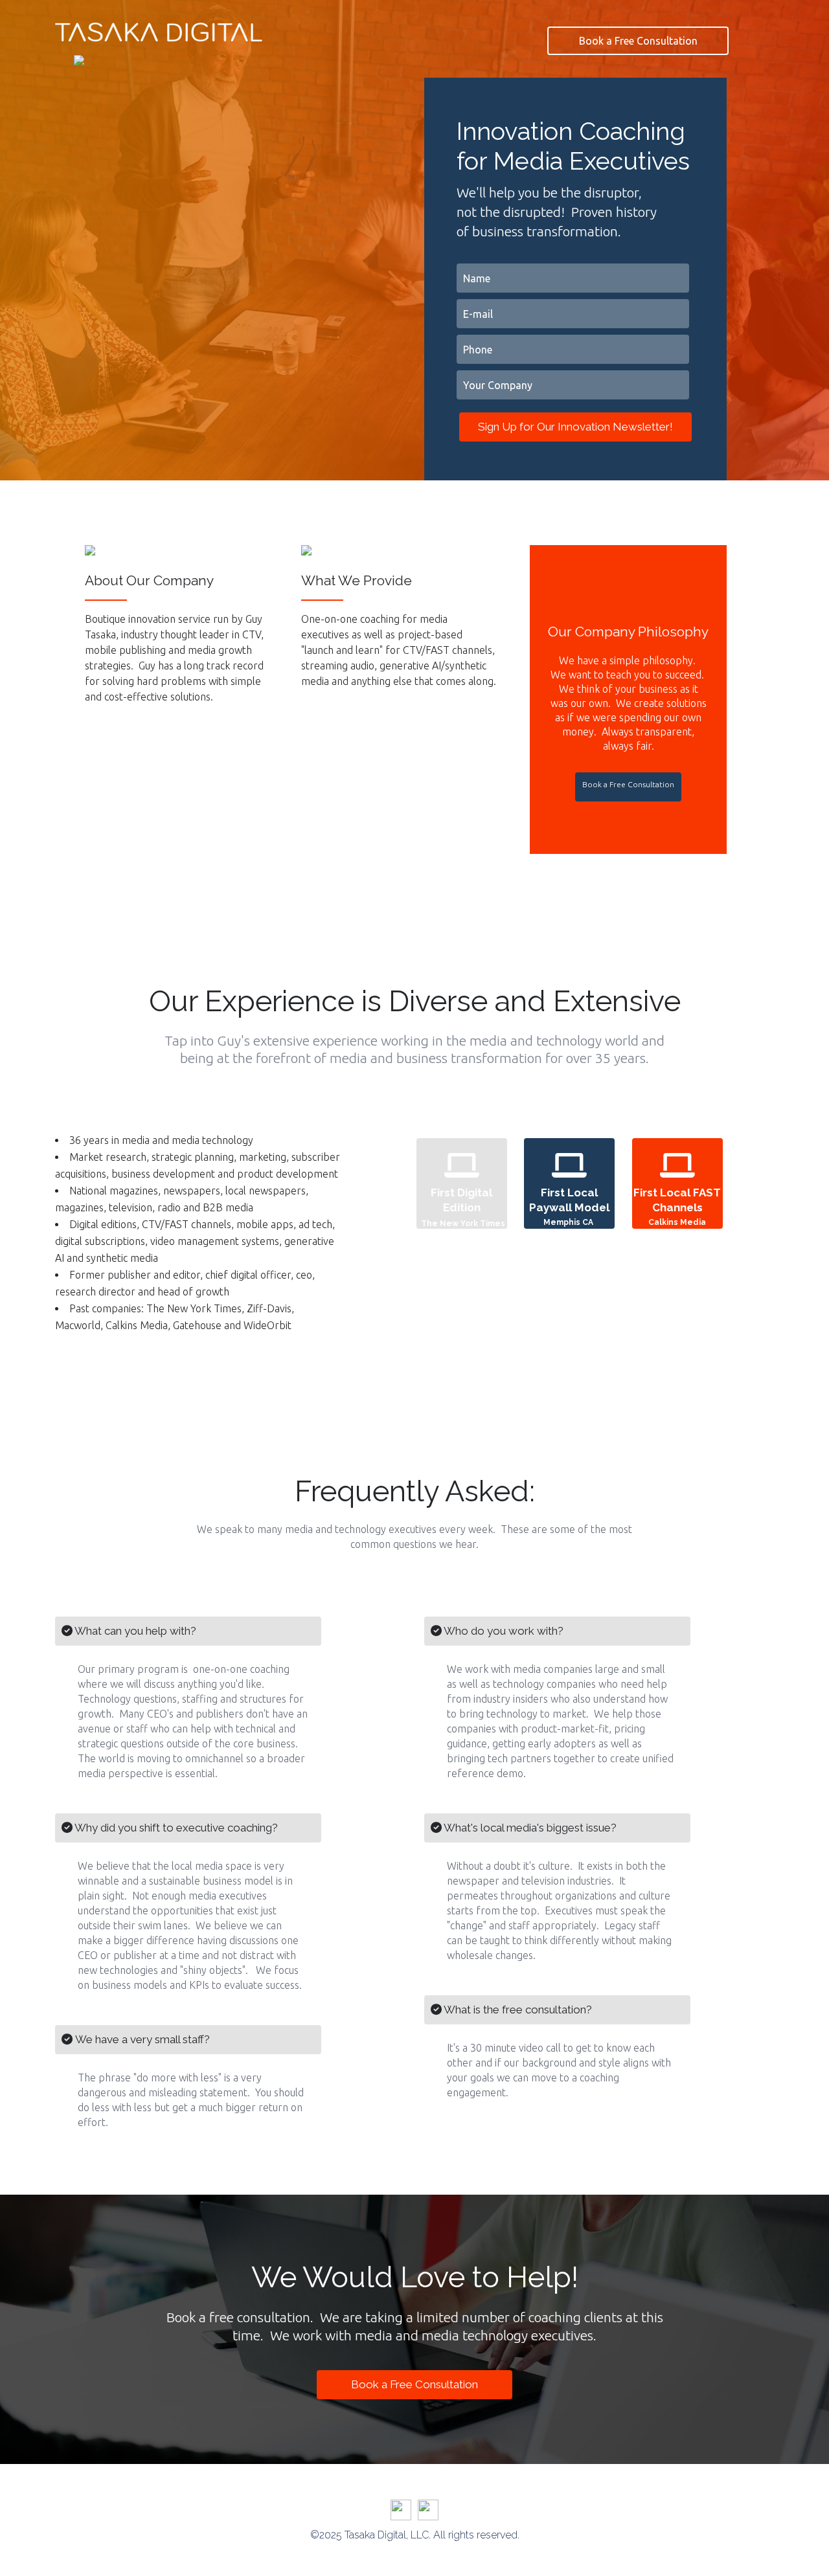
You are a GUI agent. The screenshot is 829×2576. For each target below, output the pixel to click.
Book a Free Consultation (638, 41)
